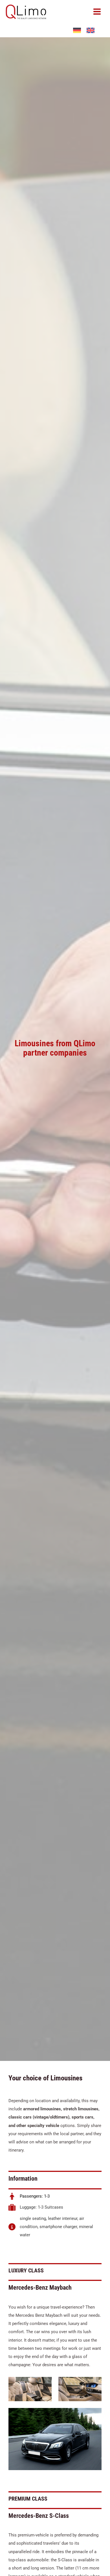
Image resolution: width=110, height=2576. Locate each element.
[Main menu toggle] (97, 12)
